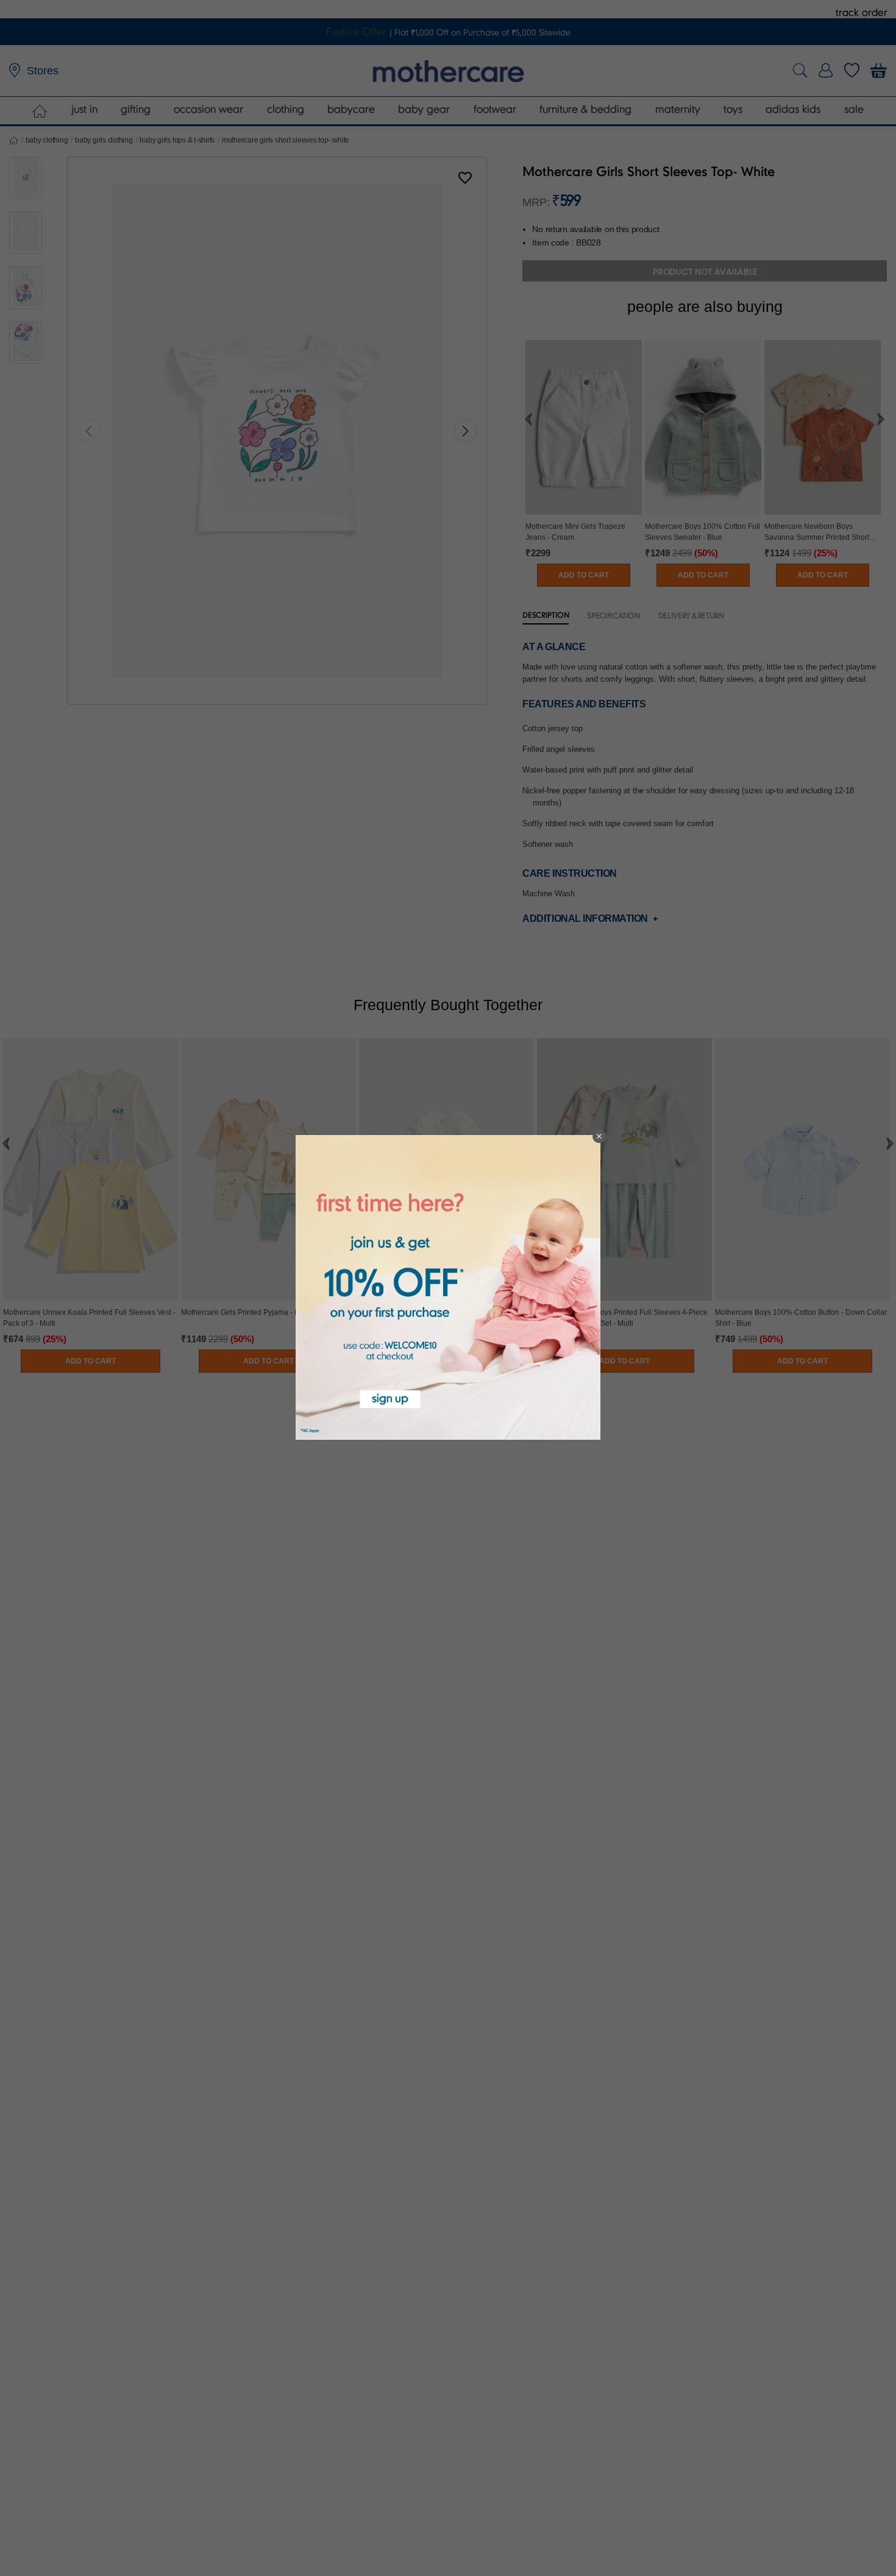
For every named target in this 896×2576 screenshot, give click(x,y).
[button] (599, 1136)
